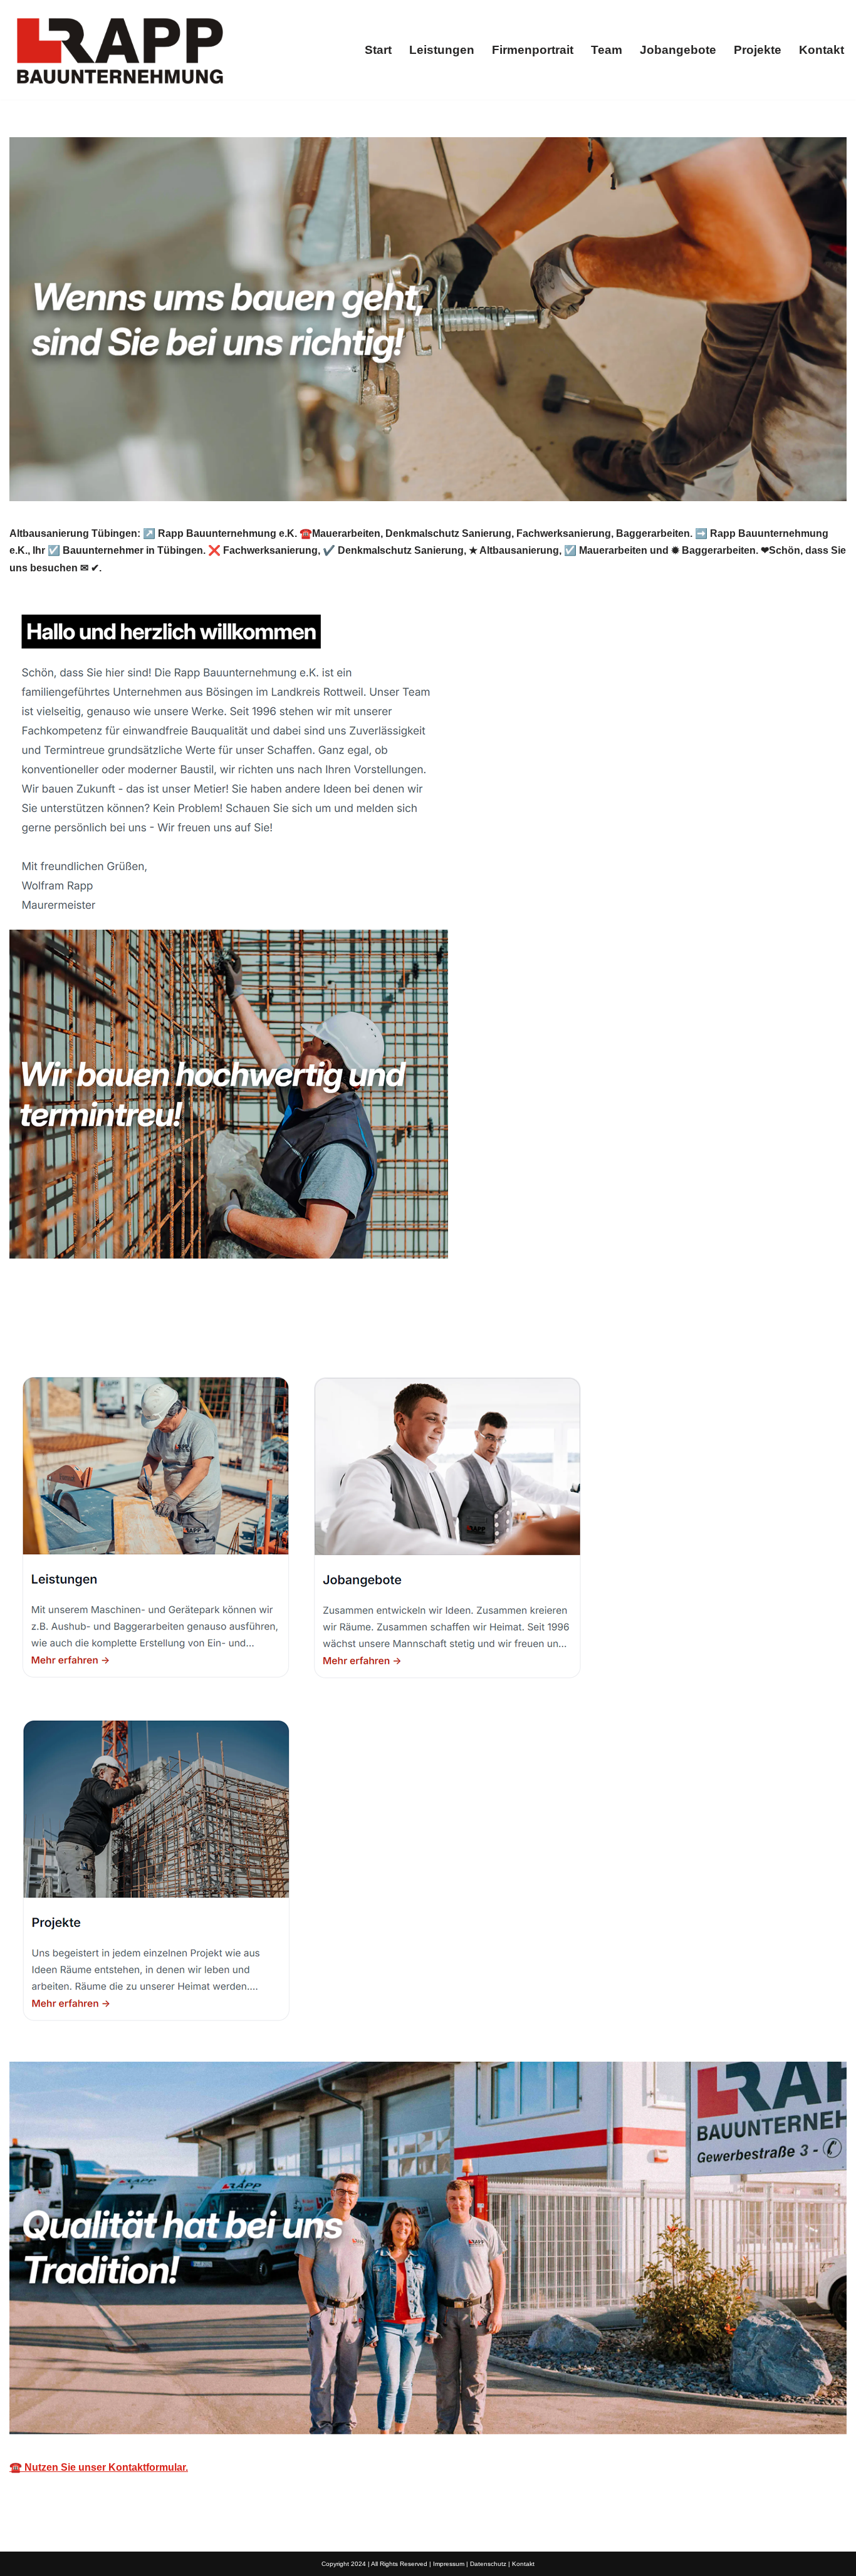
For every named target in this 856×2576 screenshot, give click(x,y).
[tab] (69, 1328)
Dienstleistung (187, 1328)
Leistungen (442, 50)
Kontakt (822, 50)
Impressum (449, 2564)
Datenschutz (488, 2564)
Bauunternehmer (69, 1328)
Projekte (758, 50)
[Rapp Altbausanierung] (119, 50)
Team (607, 50)
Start (378, 50)
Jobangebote (678, 50)
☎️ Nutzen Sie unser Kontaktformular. (99, 2467)
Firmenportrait (533, 50)
